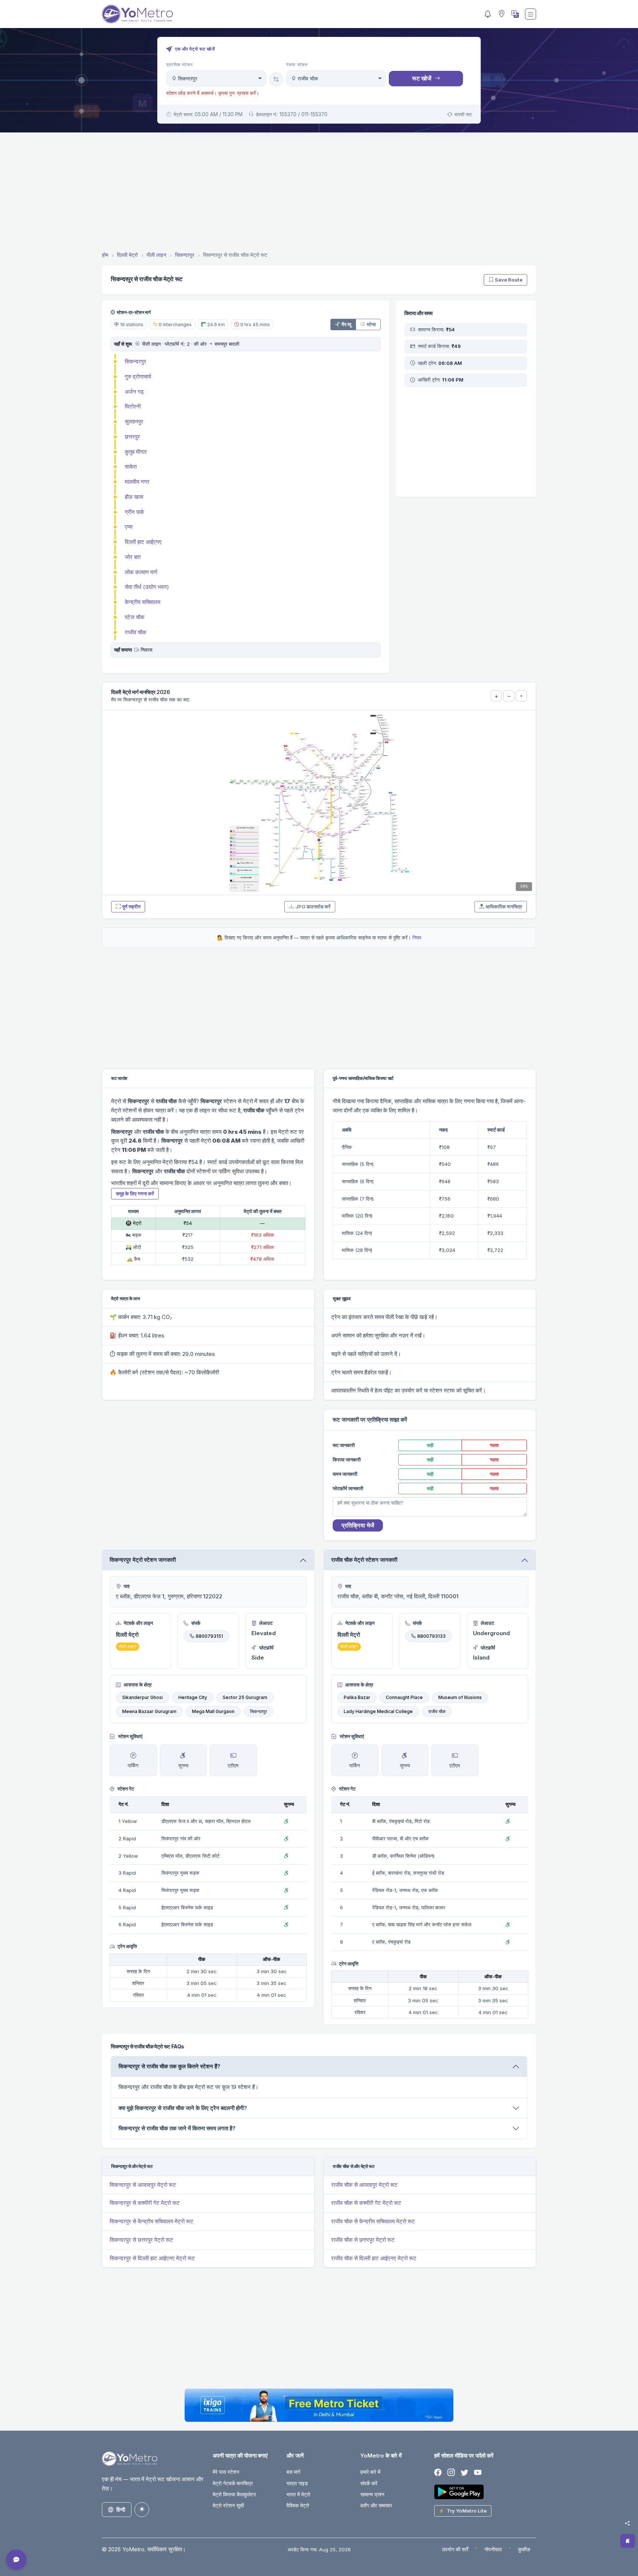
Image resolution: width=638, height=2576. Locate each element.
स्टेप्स (371, 324)
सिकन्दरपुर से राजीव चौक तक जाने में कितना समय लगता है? (177, 2128)
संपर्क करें (369, 2483)
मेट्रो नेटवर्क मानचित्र (233, 2483)
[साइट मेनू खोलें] (531, 14)
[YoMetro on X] (464, 2473)
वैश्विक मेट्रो (298, 2505)
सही (430, 1445)
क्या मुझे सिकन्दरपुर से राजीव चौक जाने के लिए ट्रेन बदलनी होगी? (183, 2108)
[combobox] (216, 78)
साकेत (131, 467)
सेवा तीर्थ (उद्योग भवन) (147, 587)
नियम (417, 937)
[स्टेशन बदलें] (276, 79)
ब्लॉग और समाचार (376, 2505)
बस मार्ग (293, 2472)
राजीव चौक (136, 632)
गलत (494, 1445)
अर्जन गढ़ (134, 392)
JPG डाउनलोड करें (313, 907)
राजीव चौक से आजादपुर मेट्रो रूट (364, 2185)
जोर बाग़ (133, 557)
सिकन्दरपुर (136, 361)
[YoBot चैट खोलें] (16, 2560)
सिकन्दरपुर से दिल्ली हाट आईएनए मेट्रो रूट (152, 2258)
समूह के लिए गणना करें (135, 1194)
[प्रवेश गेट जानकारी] (137, 344)
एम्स (129, 527)
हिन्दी (121, 2509)
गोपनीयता (493, 2549)
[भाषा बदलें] (514, 14)
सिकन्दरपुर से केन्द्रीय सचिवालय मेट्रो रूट (152, 2221)
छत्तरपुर (132, 437)
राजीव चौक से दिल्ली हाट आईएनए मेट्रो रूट (374, 2258)
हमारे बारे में (370, 2472)
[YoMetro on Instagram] (451, 2473)
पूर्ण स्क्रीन (131, 907)
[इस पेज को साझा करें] (627, 2523)
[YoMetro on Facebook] (438, 2473)
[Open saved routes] (628, 2541)
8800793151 (209, 1636)
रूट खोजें (422, 78)
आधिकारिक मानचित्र (504, 907)
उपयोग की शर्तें (455, 2549)
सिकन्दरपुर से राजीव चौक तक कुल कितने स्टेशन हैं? (169, 2066)
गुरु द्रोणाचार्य (138, 377)
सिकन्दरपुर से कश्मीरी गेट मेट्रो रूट (145, 2203)
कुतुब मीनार (136, 452)
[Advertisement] (319, 193)
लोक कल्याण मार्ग (141, 572)
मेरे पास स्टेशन (226, 2472)
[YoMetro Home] (137, 14)
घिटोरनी (133, 406)
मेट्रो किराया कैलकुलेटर (234, 2494)
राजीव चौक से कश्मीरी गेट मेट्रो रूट (366, 2203)
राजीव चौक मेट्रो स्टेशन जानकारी (364, 1560)
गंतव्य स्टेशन (297, 65)
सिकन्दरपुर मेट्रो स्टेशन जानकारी (143, 1560)
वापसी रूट (463, 114)
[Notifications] (488, 14)
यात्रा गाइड (297, 2483)
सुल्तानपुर (134, 422)
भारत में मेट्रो (298, 2494)
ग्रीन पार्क (134, 512)
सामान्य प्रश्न (372, 2494)
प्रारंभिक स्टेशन (179, 65)
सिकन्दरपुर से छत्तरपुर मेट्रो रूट (141, 2240)
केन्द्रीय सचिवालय (143, 602)
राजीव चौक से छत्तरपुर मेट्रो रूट (363, 2240)
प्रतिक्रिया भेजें (358, 1525)
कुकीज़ (524, 2549)
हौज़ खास (134, 497)
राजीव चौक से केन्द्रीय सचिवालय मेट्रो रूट (373, 2221)
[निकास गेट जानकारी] (137, 650)
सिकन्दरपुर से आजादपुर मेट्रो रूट (143, 2185)
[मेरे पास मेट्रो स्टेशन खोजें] (501, 14)
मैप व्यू (346, 324)
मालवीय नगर (137, 482)
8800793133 (431, 1636)
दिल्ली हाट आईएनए (143, 542)
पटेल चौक (135, 617)
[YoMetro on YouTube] (478, 2473)
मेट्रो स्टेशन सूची (228, 2505)
